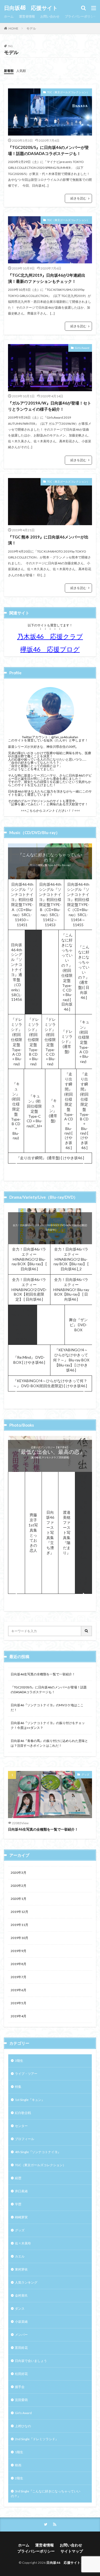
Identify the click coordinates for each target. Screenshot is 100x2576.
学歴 (18, 2204)
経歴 (18, 2178)
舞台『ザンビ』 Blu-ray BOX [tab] (51, 1325)
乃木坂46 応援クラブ (50, 636)
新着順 (9, 71)
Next (85, 1166)
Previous (15, 1166)
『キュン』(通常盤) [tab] (53, 1111)
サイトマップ (72, 2551)
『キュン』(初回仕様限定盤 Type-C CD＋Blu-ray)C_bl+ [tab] (35, 1111)
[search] (87, 1631)
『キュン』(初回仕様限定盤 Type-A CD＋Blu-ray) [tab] (84, 1042)
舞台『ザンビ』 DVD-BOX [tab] (78, 1325)
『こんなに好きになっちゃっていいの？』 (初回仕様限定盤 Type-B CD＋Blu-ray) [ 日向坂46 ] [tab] (50, 972)
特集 (18, 2087)
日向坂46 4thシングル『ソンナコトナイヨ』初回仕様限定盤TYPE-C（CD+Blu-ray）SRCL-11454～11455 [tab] (78, 905)
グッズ (85, 1774)
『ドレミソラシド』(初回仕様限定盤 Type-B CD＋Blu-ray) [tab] (33, 1042)
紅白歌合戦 (23, 2113)
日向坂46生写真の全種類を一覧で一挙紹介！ (43, 1674)
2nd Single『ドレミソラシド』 (37, 2439)
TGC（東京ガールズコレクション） (68, 92)
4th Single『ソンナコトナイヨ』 (38, 2152)
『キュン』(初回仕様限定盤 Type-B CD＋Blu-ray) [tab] (16, 1111)
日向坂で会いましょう (31, 2361)
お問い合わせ (50, 16)
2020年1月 (19, 1899)
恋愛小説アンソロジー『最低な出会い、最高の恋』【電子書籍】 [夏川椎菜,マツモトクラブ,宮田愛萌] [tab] (83, 1532)
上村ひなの (23, 2426)
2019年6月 (19, 1990)
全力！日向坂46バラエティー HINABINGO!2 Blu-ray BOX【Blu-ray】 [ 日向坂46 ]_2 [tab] (71, 1259)
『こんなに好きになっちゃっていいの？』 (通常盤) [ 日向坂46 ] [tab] (84, 972)
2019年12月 (19, 1912)
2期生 (19, 2478)
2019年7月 (19, 1977)
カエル (20, 2256)
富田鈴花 (21, 2348)
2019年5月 (19, 2003)
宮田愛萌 (21, 2400)
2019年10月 (19, 1938)
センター (21, 2126)
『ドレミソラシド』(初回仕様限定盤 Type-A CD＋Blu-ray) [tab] (17, 1042)
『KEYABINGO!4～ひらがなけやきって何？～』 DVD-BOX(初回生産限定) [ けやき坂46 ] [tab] (50, 1383)
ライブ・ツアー (26, 2074)
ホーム (9, 16)
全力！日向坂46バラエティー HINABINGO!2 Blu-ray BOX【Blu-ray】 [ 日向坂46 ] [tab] (29, 1259)
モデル (31, 28)
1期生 (19, 2452)
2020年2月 (19, 1886)
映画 (18, 2465)
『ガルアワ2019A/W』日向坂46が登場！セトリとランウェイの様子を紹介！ (50, 406)
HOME (13, 28)
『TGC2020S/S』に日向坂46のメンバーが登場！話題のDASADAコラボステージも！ (48, 150)
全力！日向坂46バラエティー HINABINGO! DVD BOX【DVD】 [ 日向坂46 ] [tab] (23, 1324)
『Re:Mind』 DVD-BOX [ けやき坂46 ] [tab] (29, 1360)
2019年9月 (19, 1951)
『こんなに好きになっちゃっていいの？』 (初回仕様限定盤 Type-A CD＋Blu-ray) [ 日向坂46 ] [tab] (33, 972)
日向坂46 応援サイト (31, 8)
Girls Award (82, 348)
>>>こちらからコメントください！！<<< (50, 811)
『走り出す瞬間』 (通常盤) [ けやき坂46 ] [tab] (50, 1158)
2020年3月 (19, 1873)
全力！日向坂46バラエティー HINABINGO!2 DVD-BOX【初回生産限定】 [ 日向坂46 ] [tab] (29, 1289)
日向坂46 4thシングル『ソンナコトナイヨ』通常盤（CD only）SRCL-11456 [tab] (17, 972)
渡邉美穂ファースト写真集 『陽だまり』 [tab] (67, 1532)
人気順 (21, 71)
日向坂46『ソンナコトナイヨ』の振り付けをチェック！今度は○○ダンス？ (48, 1725)
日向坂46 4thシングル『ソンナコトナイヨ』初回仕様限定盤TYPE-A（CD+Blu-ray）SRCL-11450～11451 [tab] (22, 905)
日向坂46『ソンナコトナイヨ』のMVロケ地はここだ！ (47, 1707)
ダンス (20, 2308)
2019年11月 (19, 1925)
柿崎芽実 (21, 2217)
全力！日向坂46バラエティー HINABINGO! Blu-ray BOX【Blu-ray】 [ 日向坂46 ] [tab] (71, 1289)
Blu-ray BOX (50, 1230)
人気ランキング (26, 2282)
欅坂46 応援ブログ (50, 649)
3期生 (19, 2061)
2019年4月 (19, 2016)
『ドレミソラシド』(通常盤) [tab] (67, 1041)
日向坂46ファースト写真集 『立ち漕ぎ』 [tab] (52, 1532)
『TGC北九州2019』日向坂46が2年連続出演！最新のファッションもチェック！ (47, 278)
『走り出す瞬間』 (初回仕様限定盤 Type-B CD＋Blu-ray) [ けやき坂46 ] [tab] (84, 1111)
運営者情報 (27, 16)
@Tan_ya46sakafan (65, 737)
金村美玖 (21, 2295)
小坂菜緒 (21, 2322)
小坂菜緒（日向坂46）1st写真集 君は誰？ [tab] (16, 1532)
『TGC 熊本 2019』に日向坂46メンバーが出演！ (48, 540)
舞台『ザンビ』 (50, 1224)
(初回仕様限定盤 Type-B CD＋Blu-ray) (50, 865)
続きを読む (78, 198)
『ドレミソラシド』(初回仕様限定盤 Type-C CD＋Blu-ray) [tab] (50, 1042)
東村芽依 (21, 2269)
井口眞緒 (21, 2191)
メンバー (21, 2335)
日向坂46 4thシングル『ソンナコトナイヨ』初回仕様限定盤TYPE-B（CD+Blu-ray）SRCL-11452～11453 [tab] (50, 905)
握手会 (20, 2387)
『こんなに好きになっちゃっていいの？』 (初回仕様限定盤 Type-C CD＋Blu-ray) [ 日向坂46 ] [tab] (67, 972)
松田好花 (21, 2374)
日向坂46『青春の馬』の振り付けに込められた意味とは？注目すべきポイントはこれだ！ (49, 1743)
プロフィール (25, 2139)
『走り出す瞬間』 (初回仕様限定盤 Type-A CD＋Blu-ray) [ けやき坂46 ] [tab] (69, 1111)
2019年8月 (19, 1964)
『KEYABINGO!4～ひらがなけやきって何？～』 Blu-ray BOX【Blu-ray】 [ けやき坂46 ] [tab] (71, 1360)
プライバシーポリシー (81, 16)
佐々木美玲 (23, 2243)
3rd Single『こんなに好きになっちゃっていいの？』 (46, 2494)
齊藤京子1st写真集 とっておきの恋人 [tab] (35, 1533)
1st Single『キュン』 (30, 2100)
